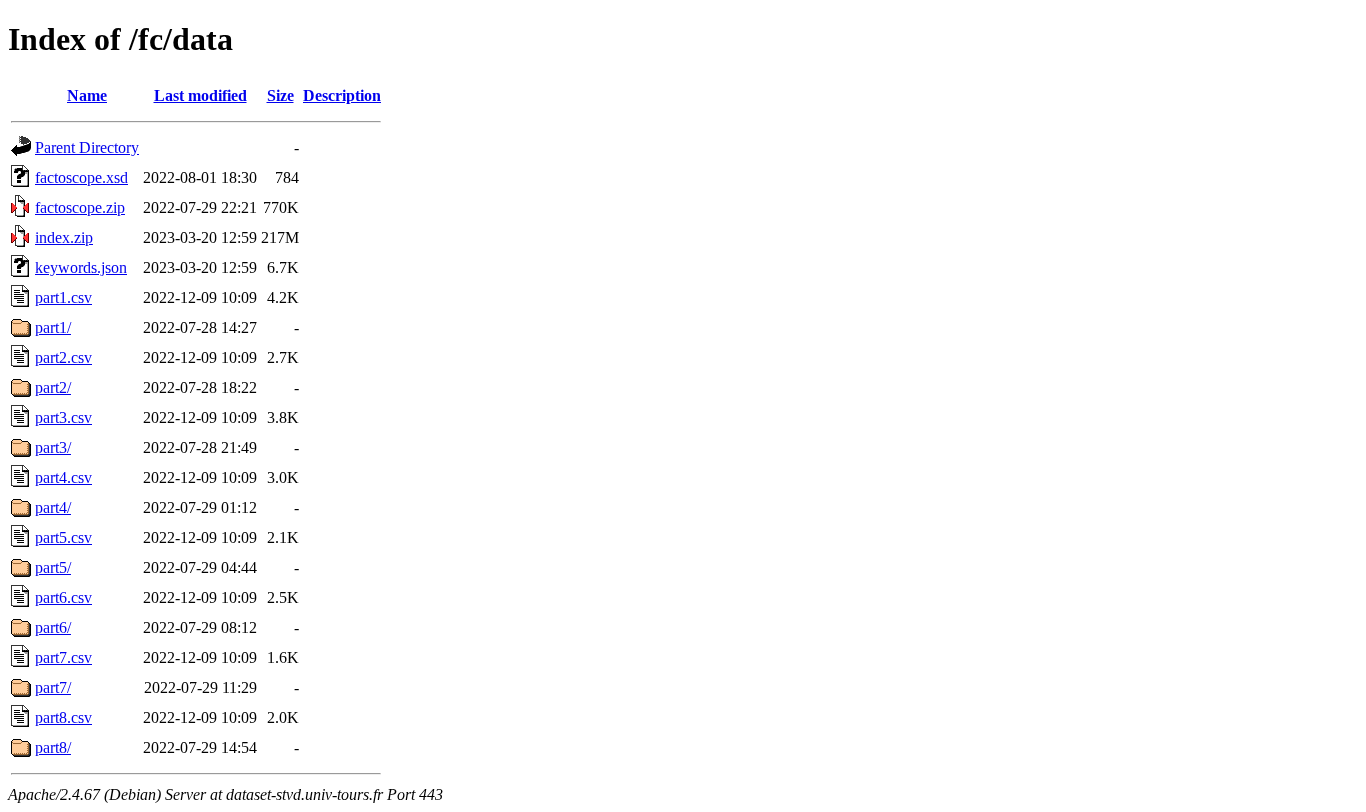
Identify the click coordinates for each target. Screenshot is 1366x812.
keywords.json (81, 267)
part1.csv (63, 297)
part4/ (53, 507)
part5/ (53, 567)
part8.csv (63, 717)
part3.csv (63, 417)
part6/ (53, 627)
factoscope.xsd (81, 177)
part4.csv (63, 477)
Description (342, 95)
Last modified (200, 95)
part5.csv (63, 537)
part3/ (53, 447)
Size (280, 95)
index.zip (64, 237)
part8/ (53, 747)
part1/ (53, 327)
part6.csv (63, 597)
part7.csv (63, 657)
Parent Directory (87, 147)
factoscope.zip (80, 207)
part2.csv (63, 357)
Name (87, 95)
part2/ (53, 387)
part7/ (53, 687)
